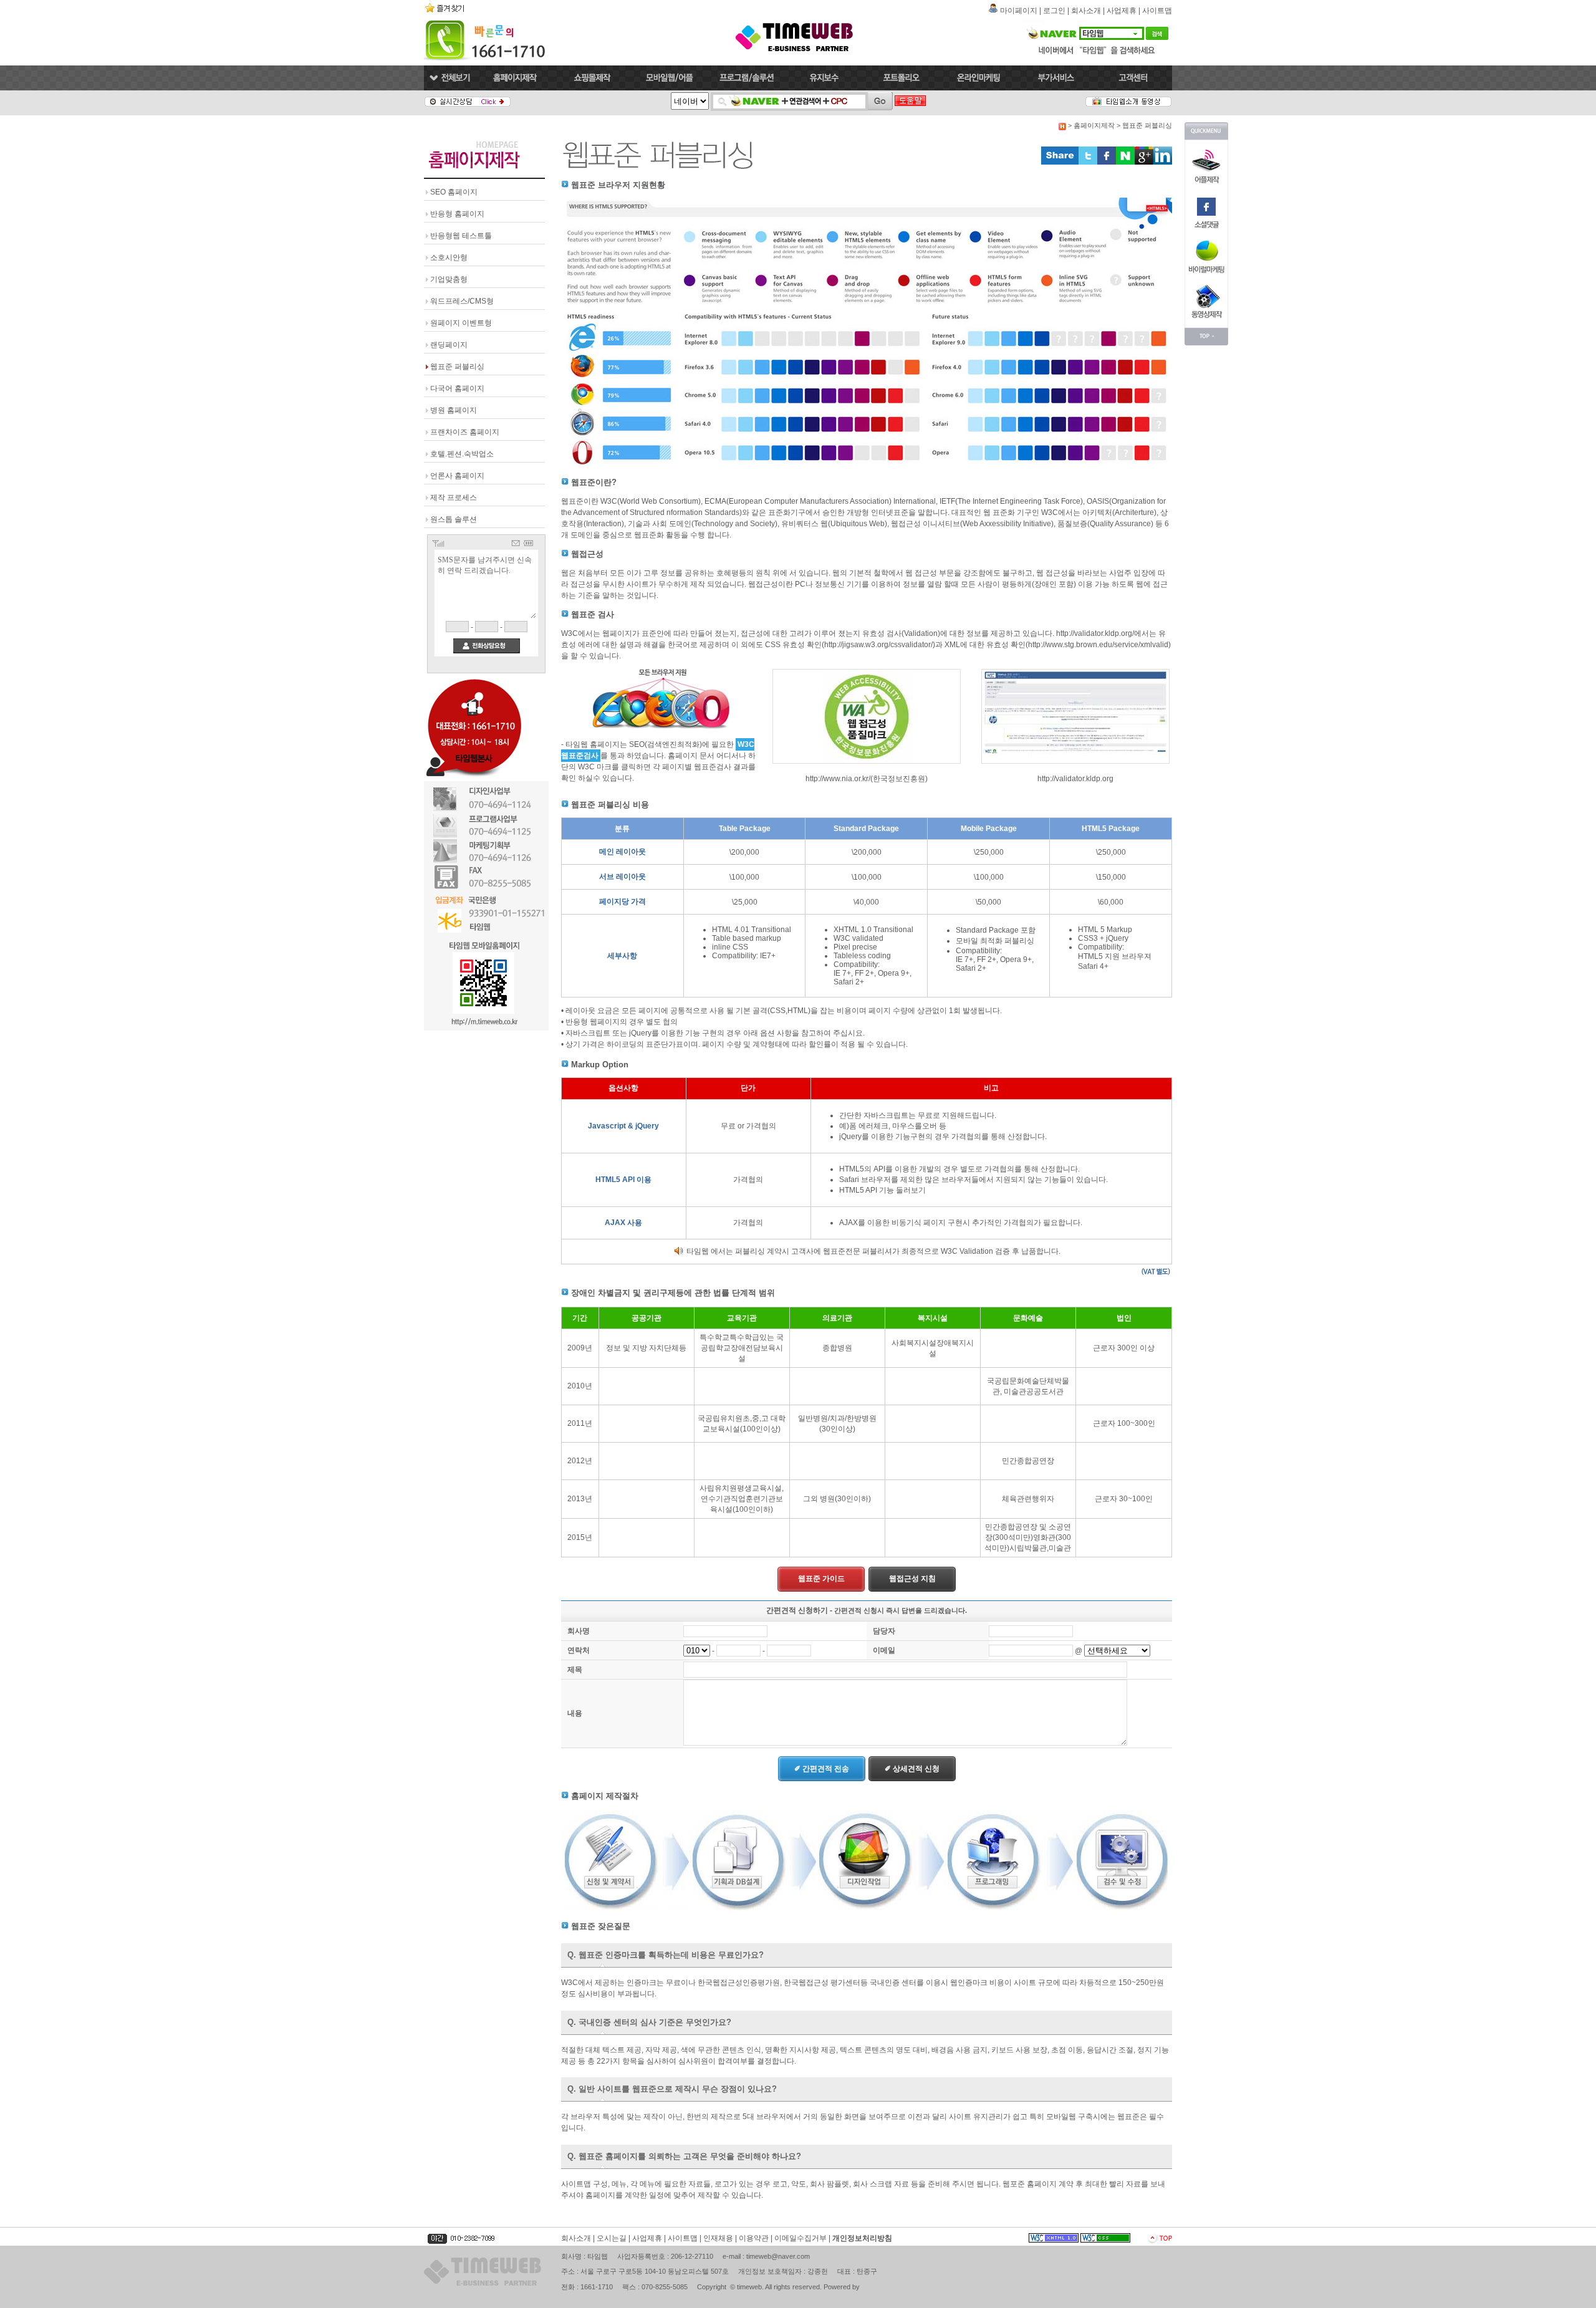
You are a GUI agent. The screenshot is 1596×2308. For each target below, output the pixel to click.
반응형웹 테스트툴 (461, 236)
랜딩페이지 (449, 345)
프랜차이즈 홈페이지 (465, 432)
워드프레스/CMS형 (462, 301)
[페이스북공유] (1107, 162)
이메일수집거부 (800, 2238)
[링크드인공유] (1163, 162)
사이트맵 (1157, 11)
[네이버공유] (1125, 162)
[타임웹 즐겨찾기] (446, 12)
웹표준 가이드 (821, 1579)
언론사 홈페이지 (457, 476)
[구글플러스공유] (1144, 162)
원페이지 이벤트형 (461, 323)
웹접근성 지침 (912, 1579)
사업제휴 (1122, 11)
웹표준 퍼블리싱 (457, 367)
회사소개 (1086, 11)
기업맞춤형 (449, 279)
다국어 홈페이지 (457, 388)
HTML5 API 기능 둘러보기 (882, 1190)
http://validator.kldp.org (1075, 779)
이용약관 (754, 2238)
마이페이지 (1019, 11)
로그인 (1054, 11)
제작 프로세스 (454, 498)
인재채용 (718, 2238)
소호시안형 (449, 257)
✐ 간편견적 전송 (822, 1769)
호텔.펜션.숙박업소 (462, 454)
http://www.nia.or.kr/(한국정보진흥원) (867, 779)
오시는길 (612, 2238)
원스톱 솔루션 (454, 519)
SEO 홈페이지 (454, 192)
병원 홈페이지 (454, 410)
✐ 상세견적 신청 (912, 1769)
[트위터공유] (1088, 162)
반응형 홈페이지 (457, 214)
